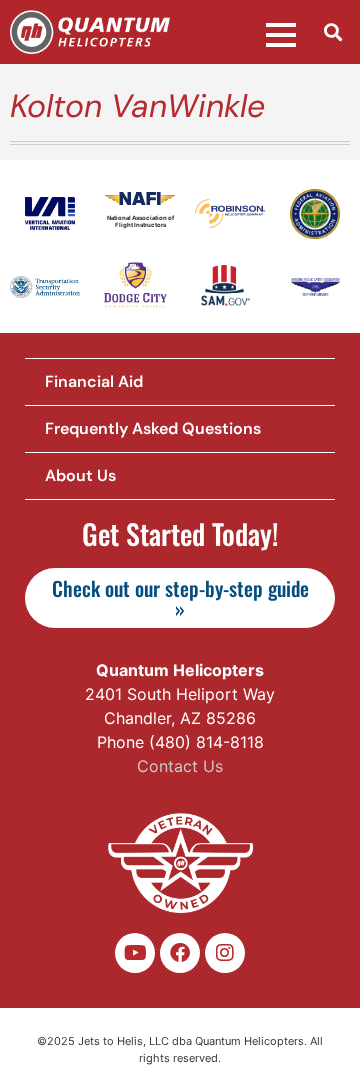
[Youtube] (135, 953)
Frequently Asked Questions (153, 428)
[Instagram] (225, 953)
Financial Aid (94, 381)
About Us (80, 475)
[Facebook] (180, 953)
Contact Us (180, 766)
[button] (333, 31)
